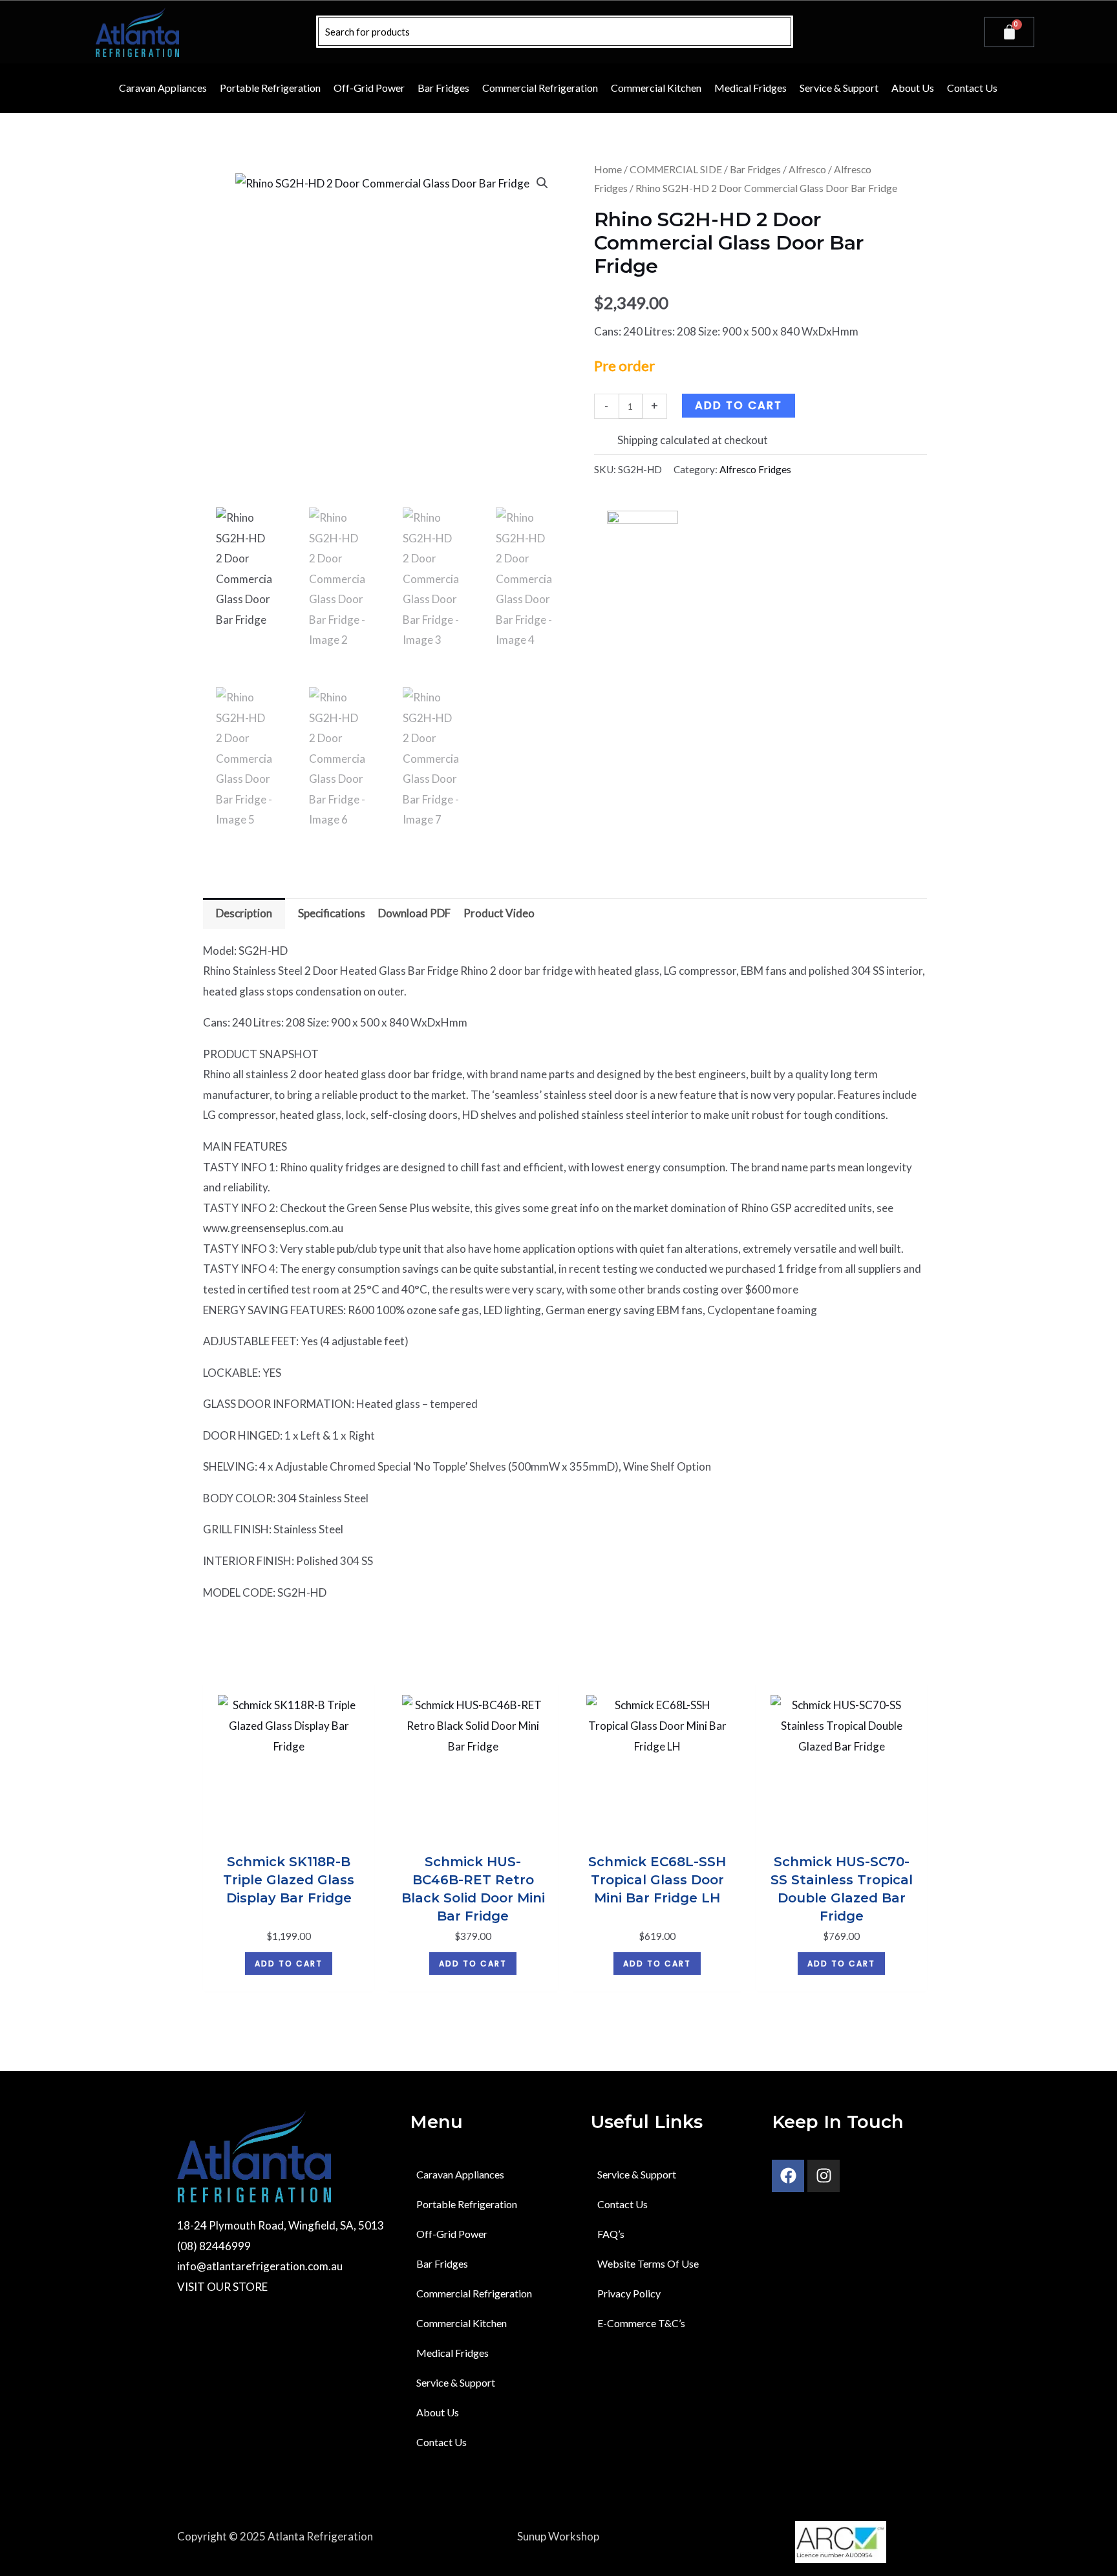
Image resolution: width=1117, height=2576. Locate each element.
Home (608, 169)
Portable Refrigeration (270, 88)
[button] (542, 183)
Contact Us (972, 88)
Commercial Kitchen (656, 88)
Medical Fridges (750, 88)
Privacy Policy (629, 2293)
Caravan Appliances (163, 88)
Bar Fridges (443, 88)
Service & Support (839, 88)
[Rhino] (643, 527)
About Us (913, 88)
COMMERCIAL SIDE (676, 169)
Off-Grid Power (369, 88)
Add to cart (739, 405)
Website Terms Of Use (648, 2263)
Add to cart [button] (289, 1964)
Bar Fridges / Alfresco (778, 169)
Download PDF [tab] (414, 913)
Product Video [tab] (499, 913)
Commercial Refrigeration (540, 88)
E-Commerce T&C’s (641, 2323)
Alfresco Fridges (755, 469)
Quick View (289, 1832)
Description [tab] (244, 913)
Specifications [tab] (332, 913)
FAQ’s (611, 2234)
